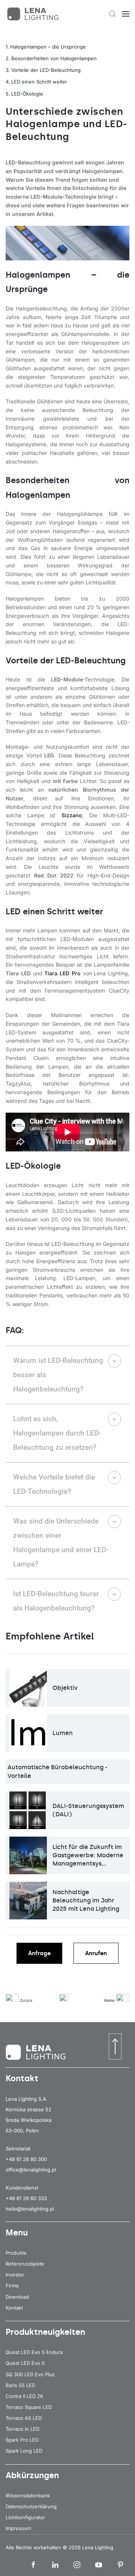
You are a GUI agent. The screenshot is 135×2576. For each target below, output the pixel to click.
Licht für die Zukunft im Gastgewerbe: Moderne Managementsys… (88, 1855)
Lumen (63, 1733)
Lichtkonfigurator (25, 2517)
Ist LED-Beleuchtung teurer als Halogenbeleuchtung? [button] (56, 1601)
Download (17, 2297)
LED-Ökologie (27, 94)
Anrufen (96, 1953)
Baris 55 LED (20, 2385)
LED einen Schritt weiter (39, 82)
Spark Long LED (24, 2451)
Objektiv (65, 1688)
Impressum (18, 2528)
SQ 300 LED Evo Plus (30, 2374)
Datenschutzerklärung (31, 2506)
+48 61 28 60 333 (26, 2198)
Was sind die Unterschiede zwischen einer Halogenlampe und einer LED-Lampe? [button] (61, 1543)
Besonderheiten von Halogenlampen (54, 58)
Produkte (16, 2253)
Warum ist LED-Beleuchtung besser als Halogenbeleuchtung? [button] (58, 1375)
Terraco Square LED (29, 2407)
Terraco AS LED (24, 2418)
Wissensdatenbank (28, 2495)
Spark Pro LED (22, 2440)
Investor (15, 2275)
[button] (112, 14)
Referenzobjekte (25, 2264)
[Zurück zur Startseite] (34, 14)
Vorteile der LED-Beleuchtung (46, 70)
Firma (12, 2286)
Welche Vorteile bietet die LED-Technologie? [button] (54, 1484)
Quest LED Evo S (25, 2363)
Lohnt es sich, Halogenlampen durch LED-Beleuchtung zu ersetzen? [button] (57, 1433)
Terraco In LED (22, 2429)
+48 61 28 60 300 (26, 2159)
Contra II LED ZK (25, 2396)
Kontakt (14, 2308)
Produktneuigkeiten (45, 2332)
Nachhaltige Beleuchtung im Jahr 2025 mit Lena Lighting (86, 1901)
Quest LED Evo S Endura (34, 2352)
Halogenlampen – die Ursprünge (48, 47)
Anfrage (39, 1953)
